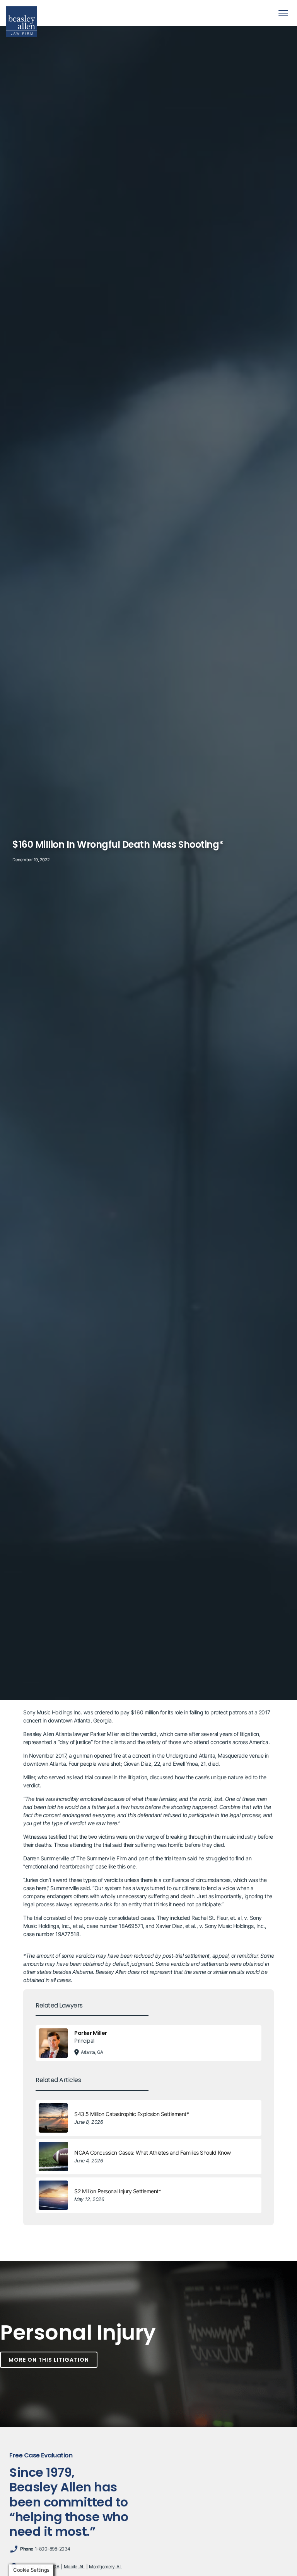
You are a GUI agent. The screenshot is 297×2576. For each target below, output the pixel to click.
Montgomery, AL (105, 2567)
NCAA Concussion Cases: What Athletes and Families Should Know (153, 2153)
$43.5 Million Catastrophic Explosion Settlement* (131, 2114)
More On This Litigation (49, 2360)
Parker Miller (91, 2033)
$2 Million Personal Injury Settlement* (118, 2191)
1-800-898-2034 (53, 2549)
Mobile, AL (74, 2567)
